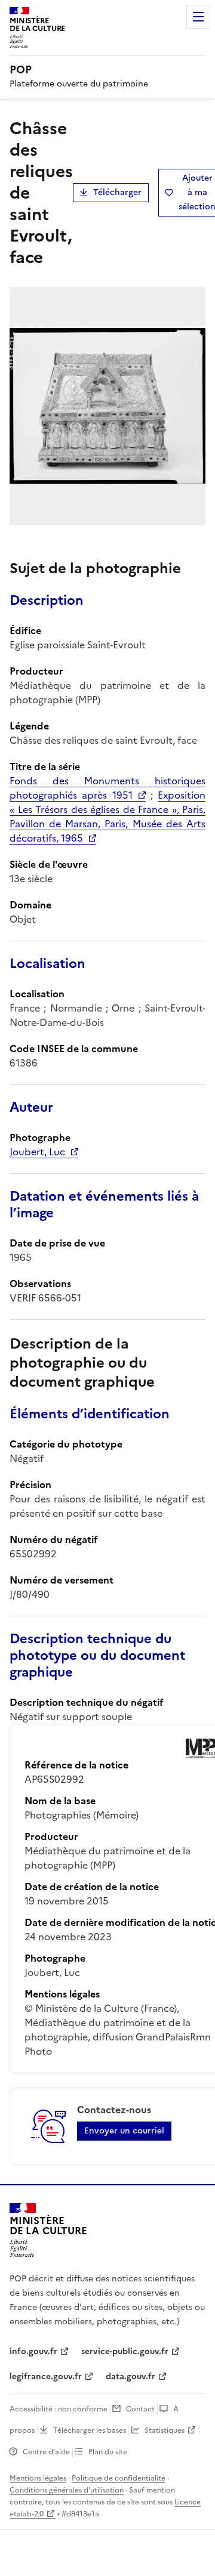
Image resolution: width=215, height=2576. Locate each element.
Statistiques (165, 2430)
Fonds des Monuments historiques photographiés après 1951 (107, 788)
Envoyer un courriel (124, 2131)
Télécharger (117, 192)
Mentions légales (38, 2478)
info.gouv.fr (33, 2351)
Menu (198, 17)
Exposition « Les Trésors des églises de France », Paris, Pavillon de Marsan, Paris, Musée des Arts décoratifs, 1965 (107, 817)
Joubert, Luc (37, 1152)
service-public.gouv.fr (125, 2351)
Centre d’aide (46, 2452)
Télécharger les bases (90, 2430)
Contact (140, 2409)
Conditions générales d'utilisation (67, 2490)
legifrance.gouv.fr (46, 2376)
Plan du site (108, 2452)
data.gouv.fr (130, 2376)
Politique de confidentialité (119, 2478)
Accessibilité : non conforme (59, 2409)
